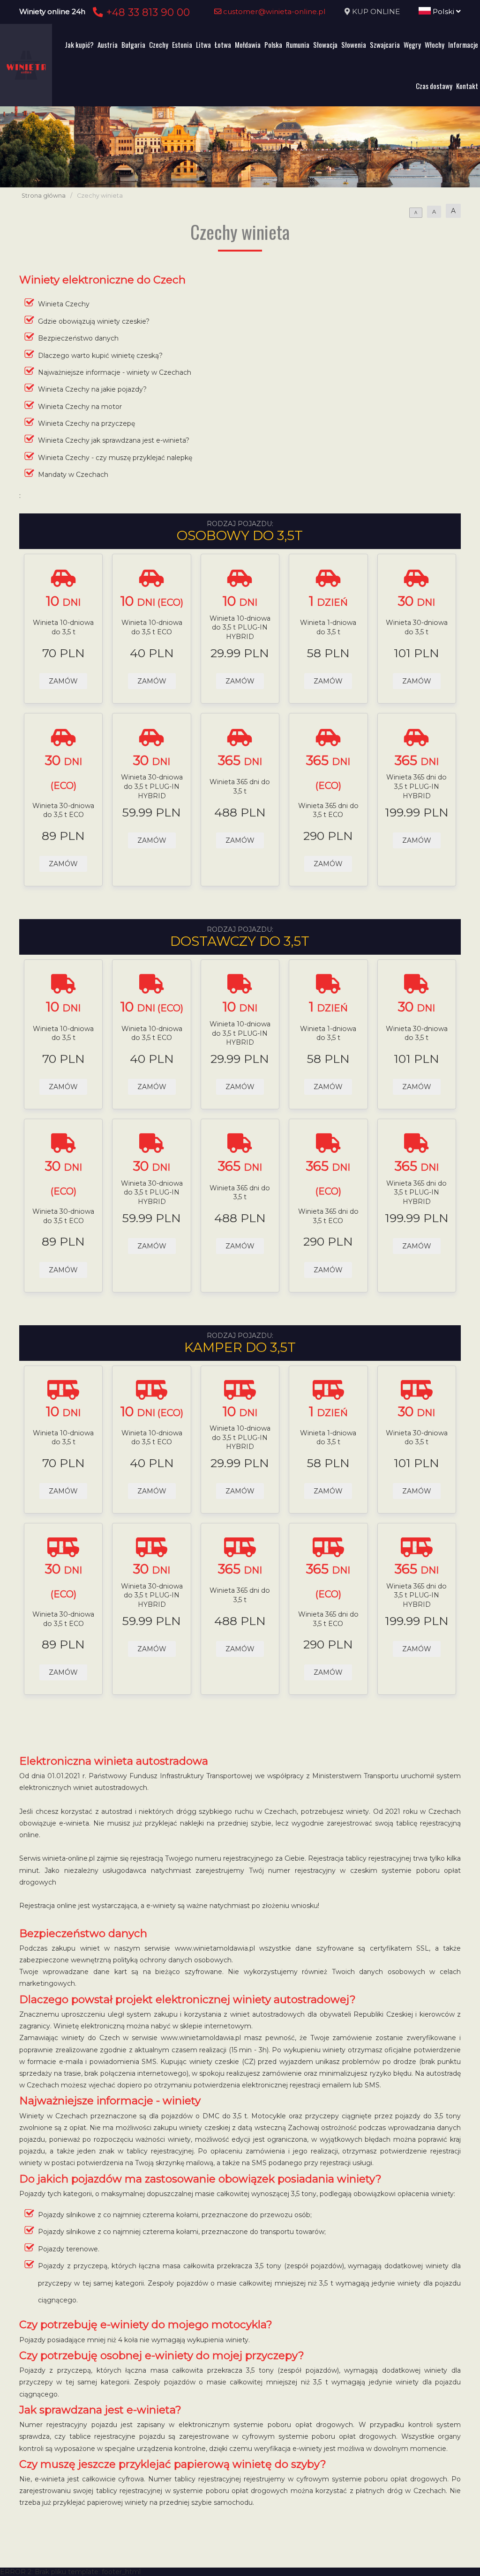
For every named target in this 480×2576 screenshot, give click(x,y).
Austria (108, 45)
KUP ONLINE (376, 11)
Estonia (182, 45)
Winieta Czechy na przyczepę (86, 423)
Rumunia (298, 45)
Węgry (412, 45)
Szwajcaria (385, 45)
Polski (443, 11)
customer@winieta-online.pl (274, 11)
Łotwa (223, 45)
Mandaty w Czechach (73, 475)
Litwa (203, 45)
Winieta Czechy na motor (80, 407)
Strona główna (44, 196)
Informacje (463, 45)
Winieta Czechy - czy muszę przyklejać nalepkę (115, 458)
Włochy (435, 45)
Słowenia (354, 45)
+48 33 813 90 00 (146, 12)
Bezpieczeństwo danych (78, 338)
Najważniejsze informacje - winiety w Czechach (115, 372)
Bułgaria (133, 45)
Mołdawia (248, 45)
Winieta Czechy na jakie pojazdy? (92, 389)
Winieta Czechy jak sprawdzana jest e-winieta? (114, 440)
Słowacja (325, 45)
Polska (273, 45)
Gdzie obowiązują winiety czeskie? (94, 321)
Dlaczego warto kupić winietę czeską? (100, 356)
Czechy (159, 45)
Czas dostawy (434, 86)
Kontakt (467, 86)
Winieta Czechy (64, 304)
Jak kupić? (79, 45)
